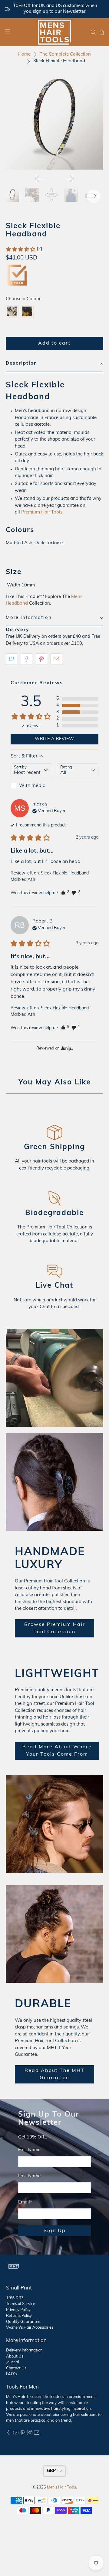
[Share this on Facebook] (26, 659)
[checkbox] (31, 786)
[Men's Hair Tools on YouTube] (16, 2434)
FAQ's (11, 2374)
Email (25, 2202)
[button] (24, 249)
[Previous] (40, 179)
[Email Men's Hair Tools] (37, 2434)
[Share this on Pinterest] (41, 659)
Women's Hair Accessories (30, 2328)
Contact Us (16, 2368)
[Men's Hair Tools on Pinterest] (23, 2434)
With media (32, 786)
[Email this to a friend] (56, 659)
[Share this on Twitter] (12, 659)
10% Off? (15, 2298)
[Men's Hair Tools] (54, 32)
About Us (15, 2356)
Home (24, 55)
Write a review (54, 739)
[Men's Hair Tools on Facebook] (9, 2434)
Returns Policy (19, 2316)
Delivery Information (24, 2350)
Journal (13, 2362)
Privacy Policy (18, 2310)
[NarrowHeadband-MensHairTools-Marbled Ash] (54, 121)
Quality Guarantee (23, 2322)
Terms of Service (21, 2304)
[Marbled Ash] (12, 311)
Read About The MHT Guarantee (54, 2074)
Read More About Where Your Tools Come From (57, 1751)
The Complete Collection (65, 55)
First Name (29, 2150)
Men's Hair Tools (61, 2488)
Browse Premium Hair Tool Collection (55, 1628)
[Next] (69, 179)
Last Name (29, 2176)
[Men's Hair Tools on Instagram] (30, 2434)
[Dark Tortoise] (27, 311)
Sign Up (55, 2231)
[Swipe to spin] (54, 121)
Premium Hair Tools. (42, 512)
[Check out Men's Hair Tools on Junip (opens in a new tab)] (66, 1048)
